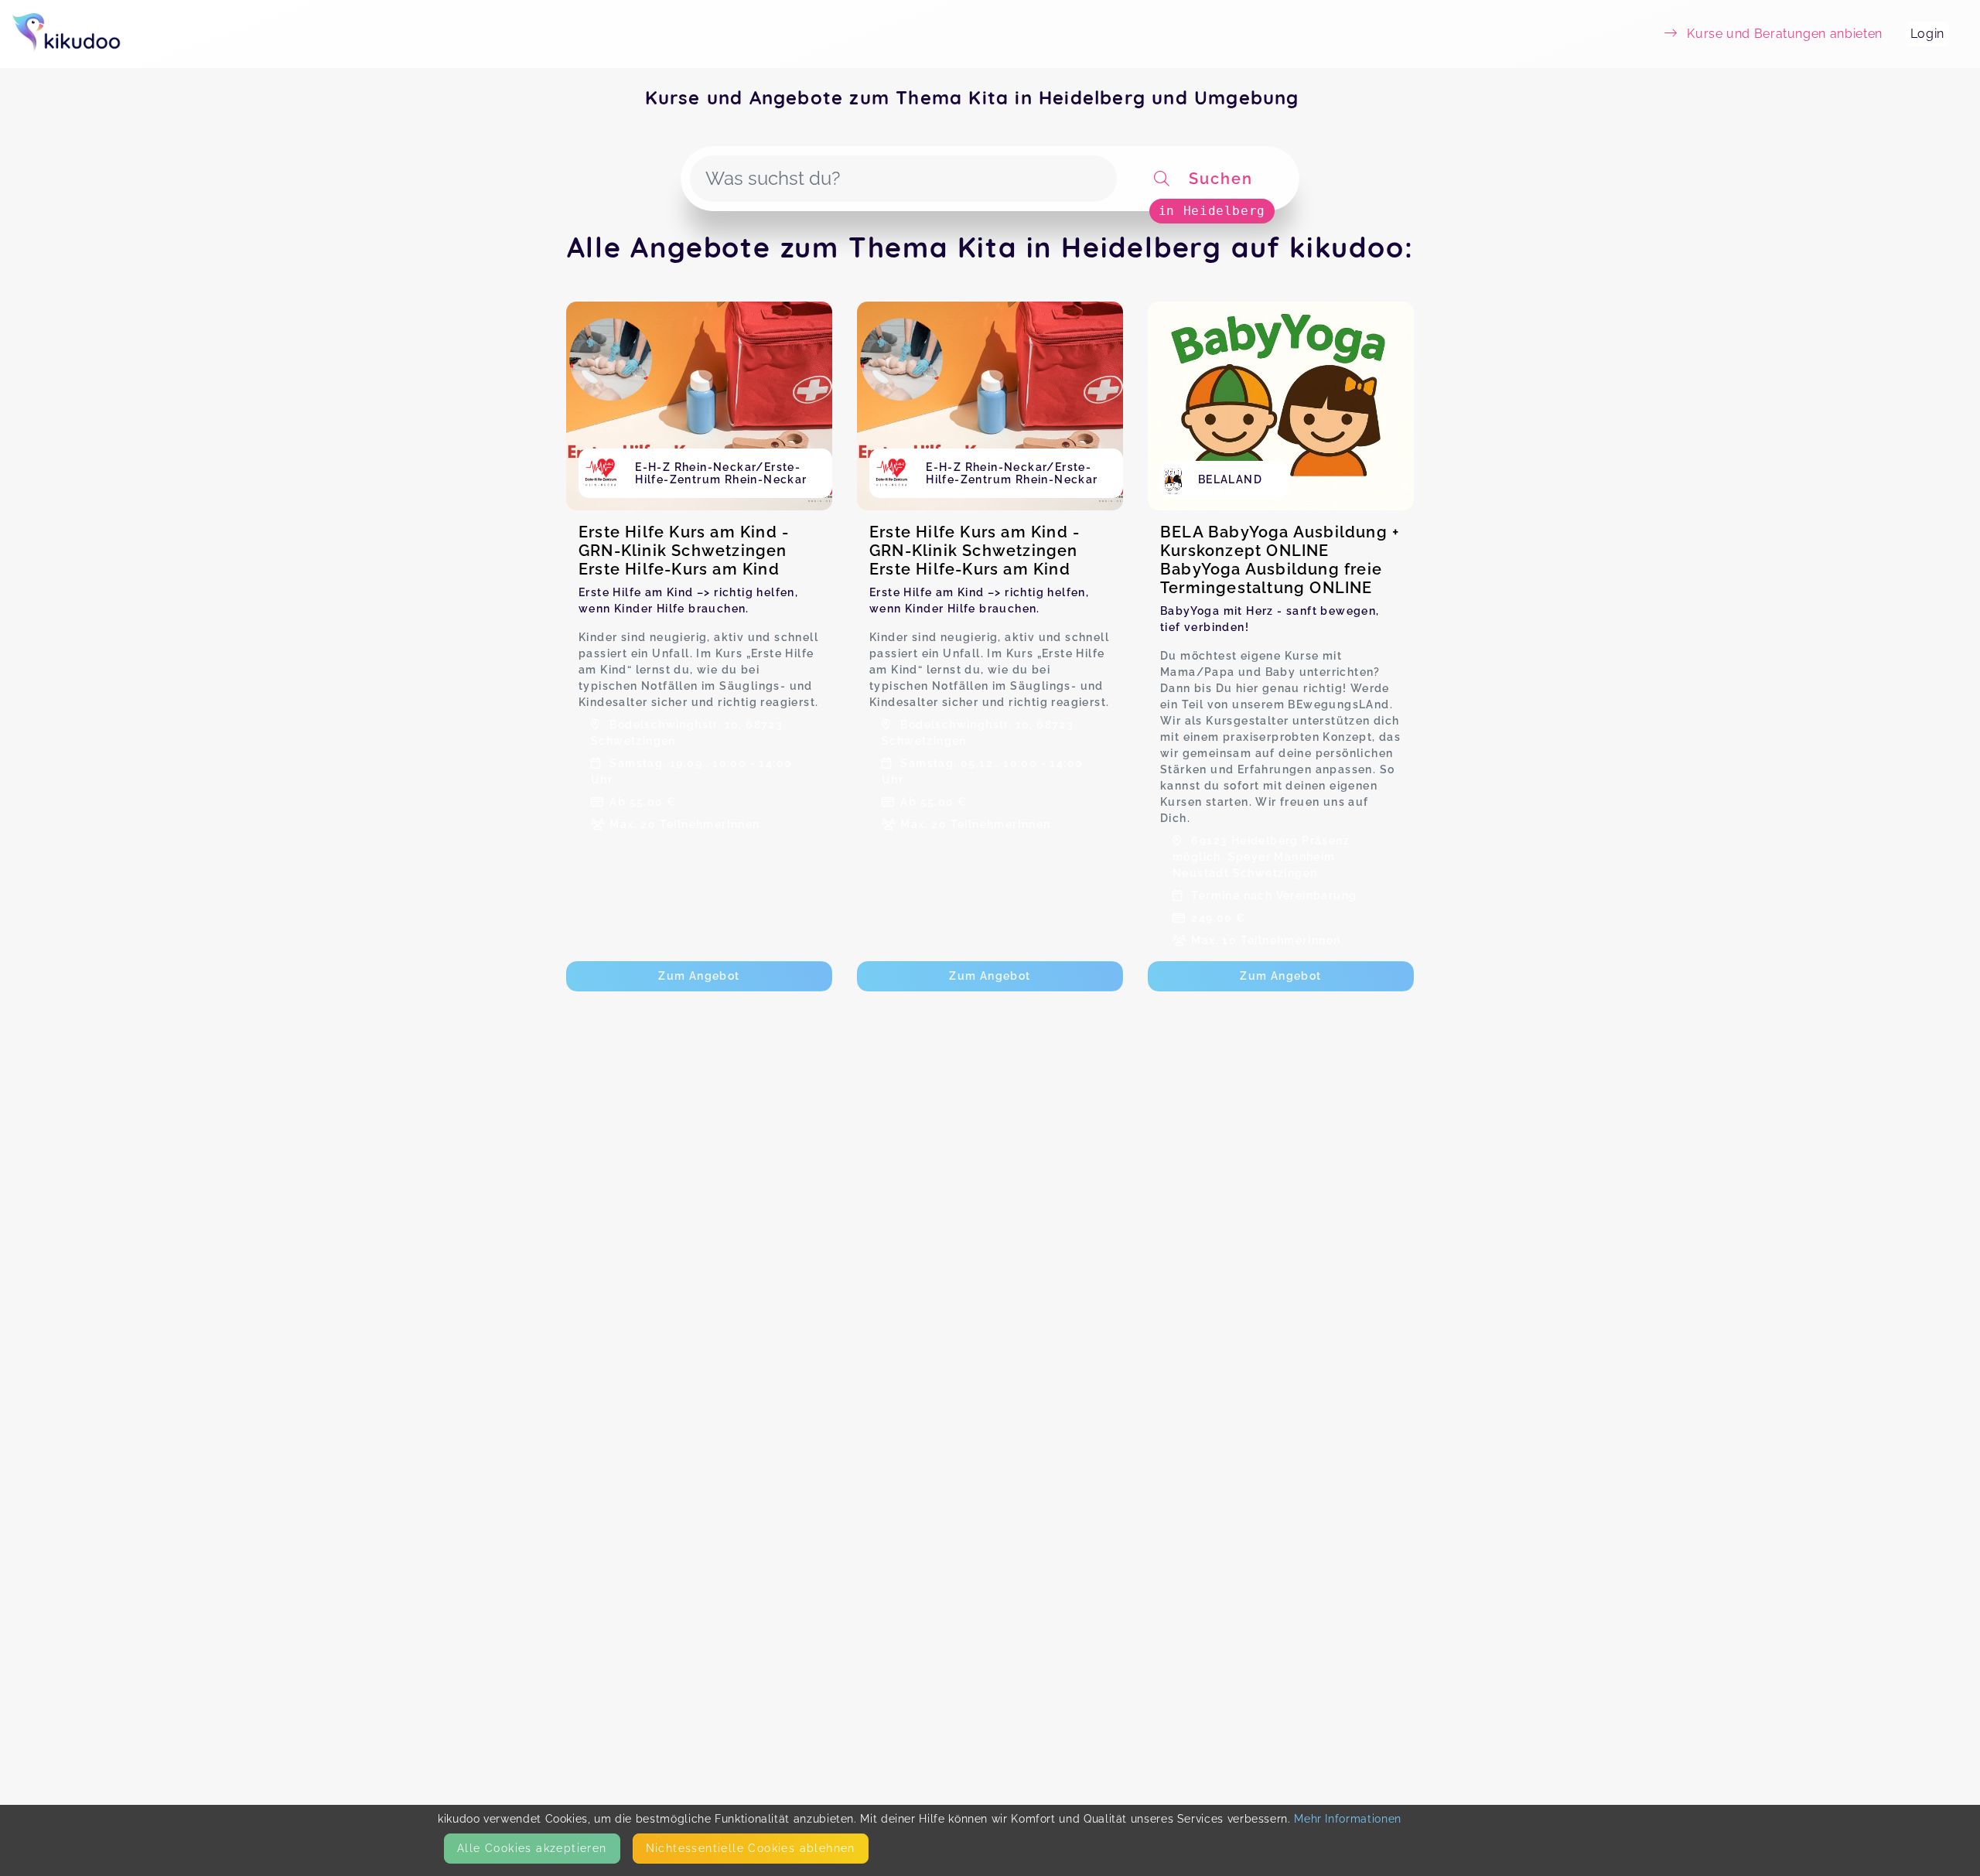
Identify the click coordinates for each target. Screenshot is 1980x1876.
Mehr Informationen (1348, 1819)
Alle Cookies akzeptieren (532, 1848)
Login (1927, 34)
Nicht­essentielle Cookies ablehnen (751, 1848)
